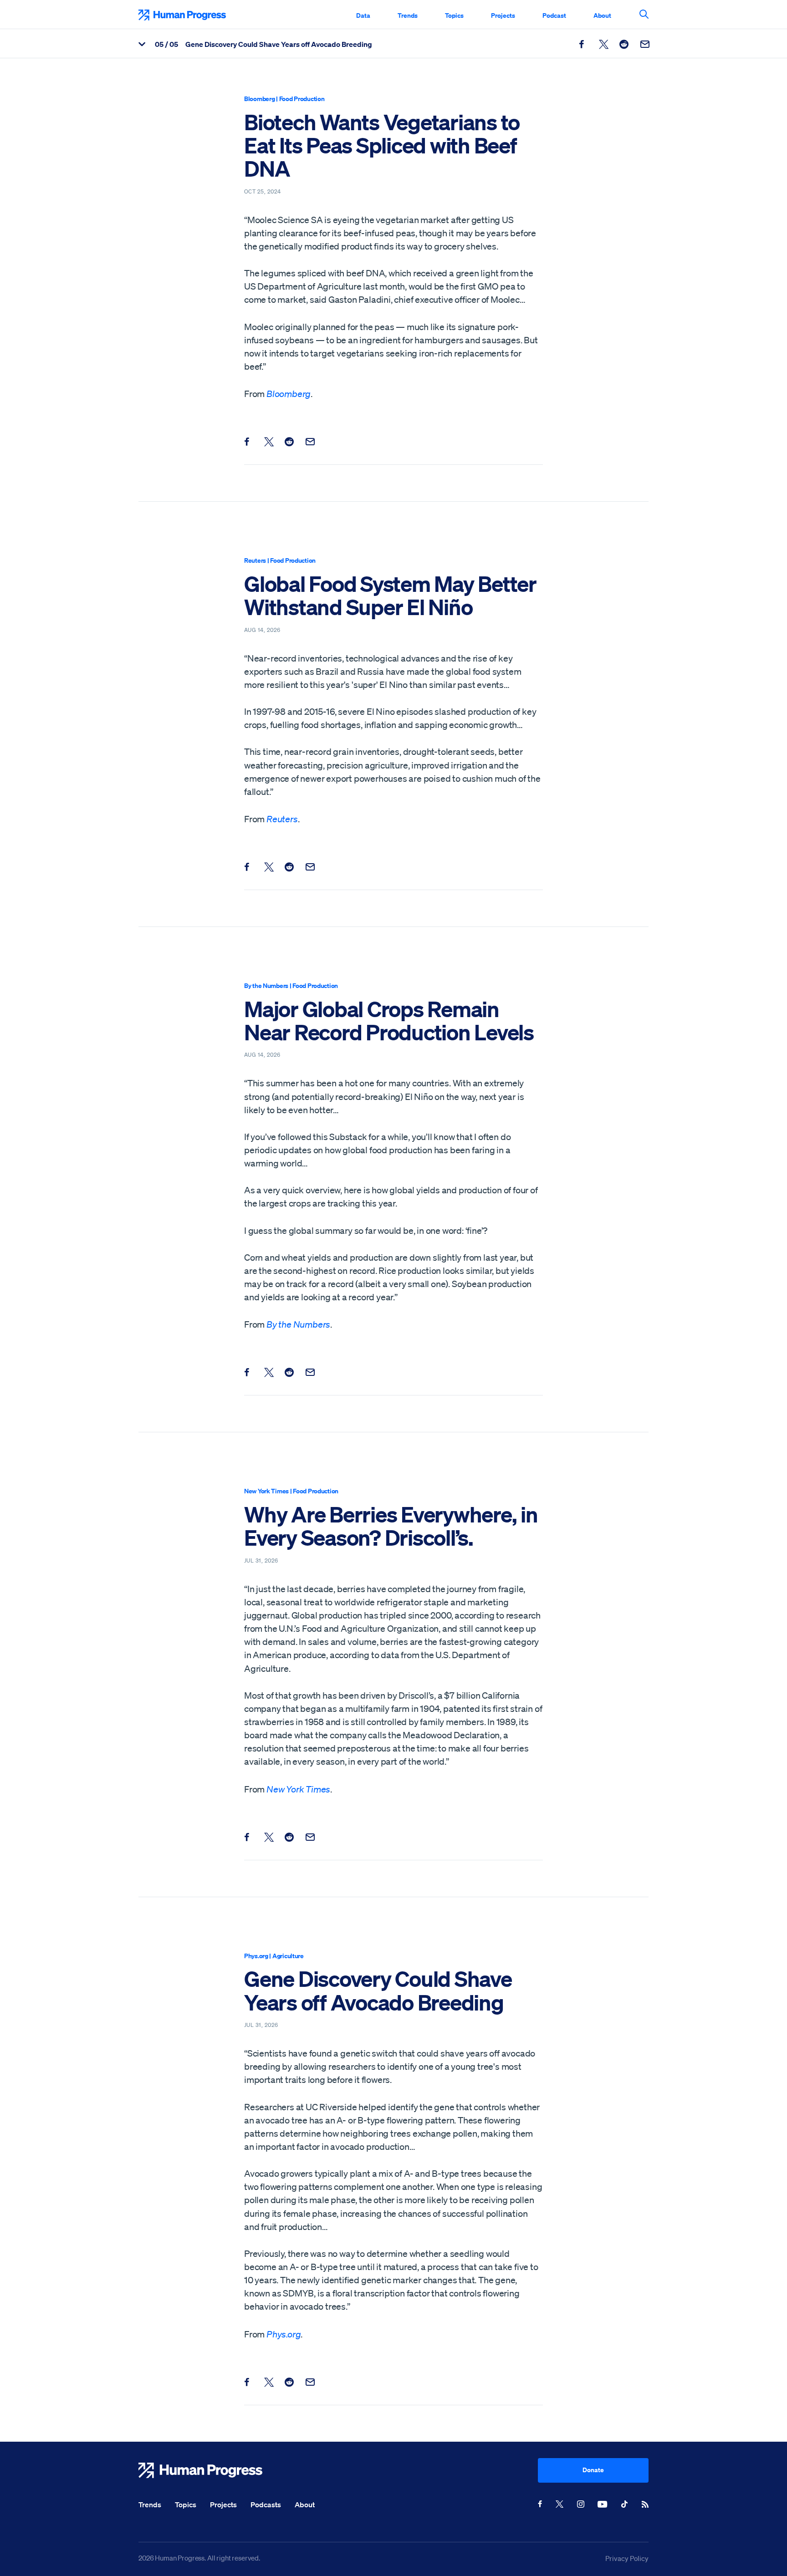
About (602, 15)
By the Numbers (266, 985)
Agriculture (288, 1956)
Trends (408, 15)
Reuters (255, 560)
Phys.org (256, 1956)
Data (363, 15)
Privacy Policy (627, 2558)
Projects (503, 15)
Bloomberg (259, 99)
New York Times (266, 1491)
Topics (454, 15)
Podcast (554, 15)
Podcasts (266, 2505)
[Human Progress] (338, 2470)
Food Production (302, 99)
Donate (593, 2470)
